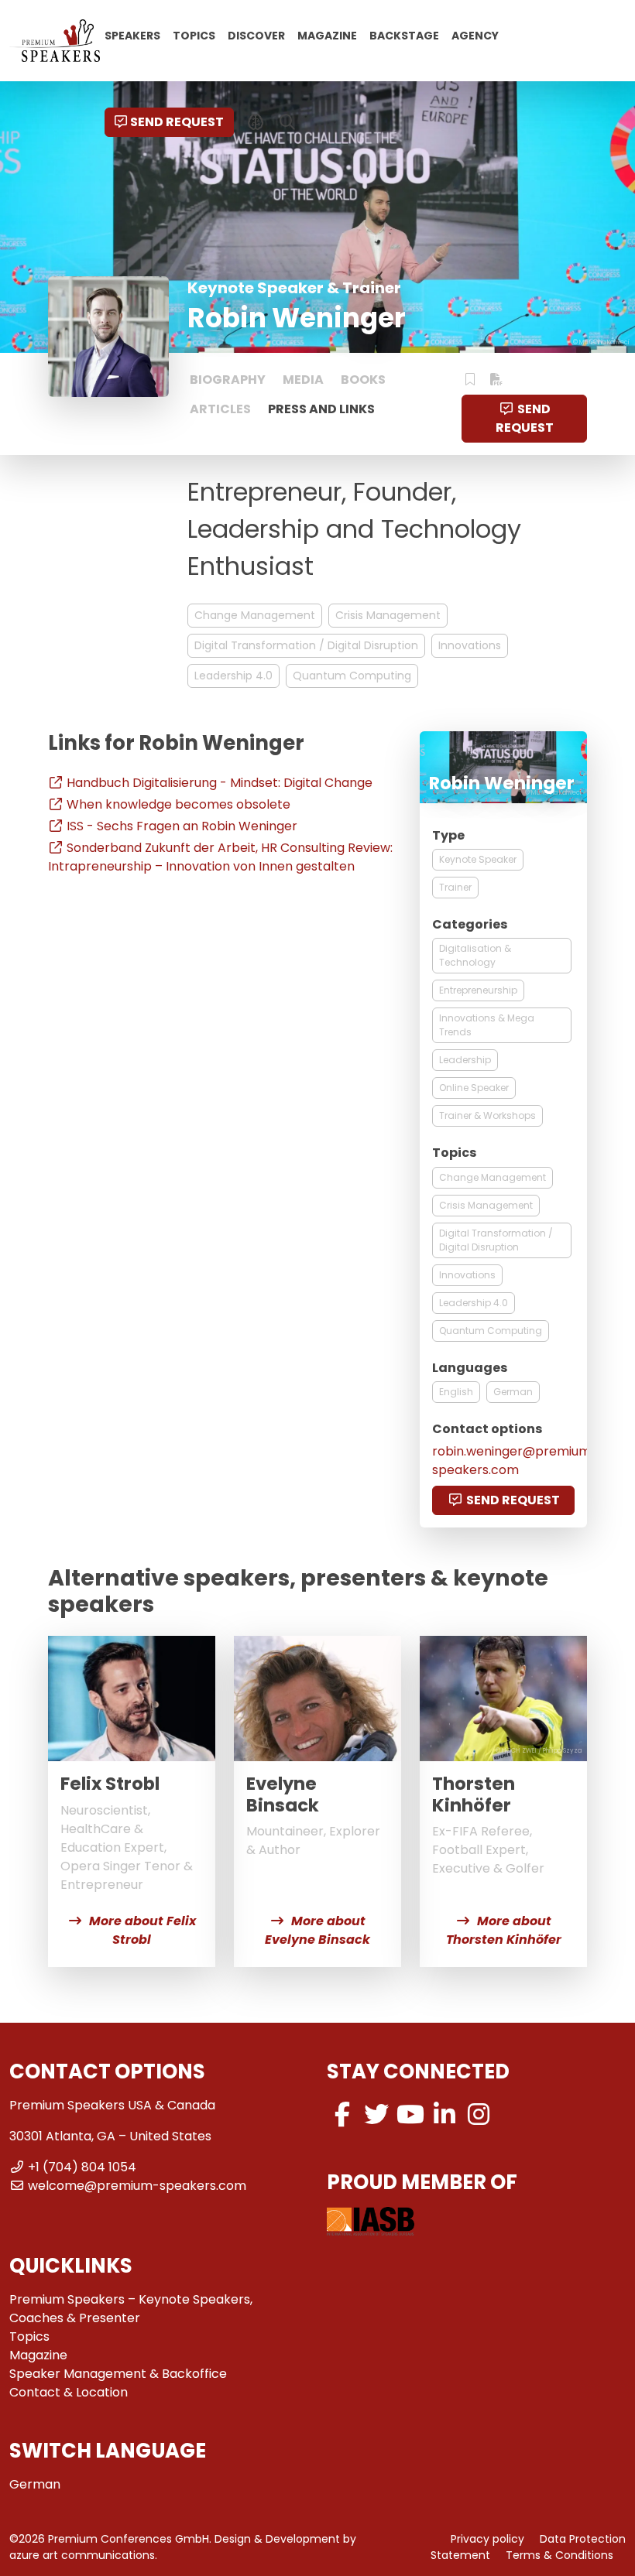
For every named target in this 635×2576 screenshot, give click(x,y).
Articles (220, 409)
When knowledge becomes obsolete (178, 804)
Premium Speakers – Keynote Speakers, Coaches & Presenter (131, 2309)
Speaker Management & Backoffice (118, 2374)
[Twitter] (376, 2114)
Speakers (132, 35)
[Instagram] (479, 2114)
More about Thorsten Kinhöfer (504, 1930)
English (456, 1392)
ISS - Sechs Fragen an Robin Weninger (182, 826)
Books (363, 380)
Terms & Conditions (559, 2555)
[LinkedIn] (444, 2114)
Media (303, 380)
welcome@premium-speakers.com (137, 2186)
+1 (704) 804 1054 (82, 2167)
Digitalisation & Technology (475, 955)
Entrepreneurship (478, 990)
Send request (177, 122)
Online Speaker (474, 1088)
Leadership (465, 1060)
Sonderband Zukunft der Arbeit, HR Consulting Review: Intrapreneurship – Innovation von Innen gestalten (220, 857)
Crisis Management (388, 615)
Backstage (404, 35)
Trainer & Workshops (487, 1115)
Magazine (327, 35)
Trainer (455, 887)
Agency (475, 35)
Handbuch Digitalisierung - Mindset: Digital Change (220, 783)
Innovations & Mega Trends (487, 1025)
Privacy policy (487, 2539)
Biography (228, 380)
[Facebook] (342, 2114)
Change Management (255, 615)
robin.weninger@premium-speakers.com (515, 1461)
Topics (194, 35)
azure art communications (82, 2555)
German (513, 1392)
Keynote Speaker (478, 859)
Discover (256, 35)
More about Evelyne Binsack (317, 1930)
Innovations (470, 645)
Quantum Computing (352, 676)
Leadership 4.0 (233, 676)
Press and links (321, 409)
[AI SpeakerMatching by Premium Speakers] (256, 122)
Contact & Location (69, 2392)
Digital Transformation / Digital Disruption (306, 645)
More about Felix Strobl (142, 1930)
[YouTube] (410, 2114)
